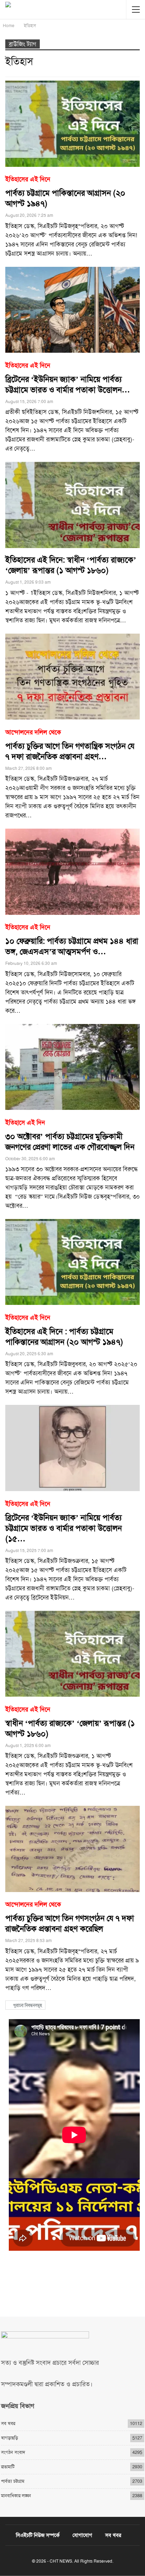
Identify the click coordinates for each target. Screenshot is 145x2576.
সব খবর (8, 2423)
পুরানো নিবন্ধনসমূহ (27, 2005)
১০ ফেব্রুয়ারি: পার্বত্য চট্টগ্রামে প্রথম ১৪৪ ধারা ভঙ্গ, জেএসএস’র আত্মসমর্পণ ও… (72, 940)
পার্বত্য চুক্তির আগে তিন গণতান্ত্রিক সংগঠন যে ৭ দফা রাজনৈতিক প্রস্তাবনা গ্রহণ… (70, 745)
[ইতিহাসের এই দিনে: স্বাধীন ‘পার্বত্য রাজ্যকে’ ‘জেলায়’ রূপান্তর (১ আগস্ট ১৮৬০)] (72, 505)
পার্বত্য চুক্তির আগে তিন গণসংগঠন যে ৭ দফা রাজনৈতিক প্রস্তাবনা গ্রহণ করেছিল (70, 1917)
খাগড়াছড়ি (10, 2438)
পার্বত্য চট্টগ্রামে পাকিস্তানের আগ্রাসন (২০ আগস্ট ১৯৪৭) (65, 192)
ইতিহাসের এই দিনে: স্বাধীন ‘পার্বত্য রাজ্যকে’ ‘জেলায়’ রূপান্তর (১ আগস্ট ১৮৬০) (71, 565)
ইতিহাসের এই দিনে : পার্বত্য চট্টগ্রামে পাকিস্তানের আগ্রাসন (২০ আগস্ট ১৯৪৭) (64, 1330)
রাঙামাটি (8, 2467)
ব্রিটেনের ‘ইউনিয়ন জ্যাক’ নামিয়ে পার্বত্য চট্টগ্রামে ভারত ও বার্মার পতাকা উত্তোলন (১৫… (64, 1522)
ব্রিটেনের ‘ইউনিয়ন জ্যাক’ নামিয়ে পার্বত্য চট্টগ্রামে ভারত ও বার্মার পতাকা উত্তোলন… (68, 378)
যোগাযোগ (82, 2535)
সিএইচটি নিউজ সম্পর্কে (38, 2535)
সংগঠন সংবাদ (13, 2452)
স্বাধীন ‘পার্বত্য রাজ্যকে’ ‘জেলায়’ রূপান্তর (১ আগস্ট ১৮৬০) (70, 1722)
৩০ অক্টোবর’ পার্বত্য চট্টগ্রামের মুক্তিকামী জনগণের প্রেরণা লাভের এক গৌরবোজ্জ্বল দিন (70, 1135)
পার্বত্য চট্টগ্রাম (13, 2481)
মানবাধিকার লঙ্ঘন (16, 2496)
